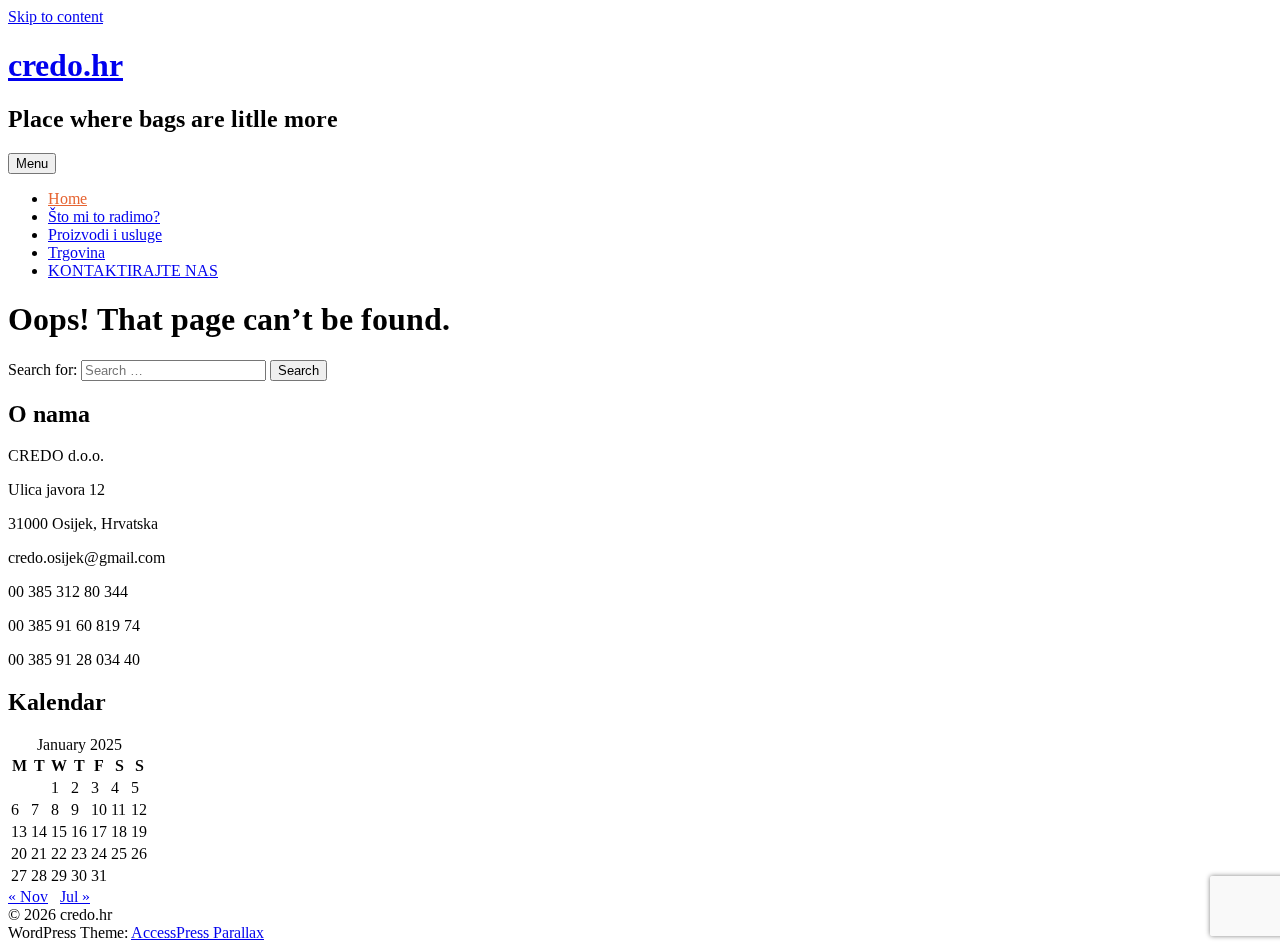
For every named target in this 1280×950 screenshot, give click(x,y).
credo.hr (65, 65)
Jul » (75, 896)
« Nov (28, 896)
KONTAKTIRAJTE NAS (133, 270)
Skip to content (55, 16)
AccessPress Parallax (197, 932)
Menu (32, 163)
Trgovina (76, 252)
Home (67, 198)
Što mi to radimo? (104, 216)
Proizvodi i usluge (105, 234)
